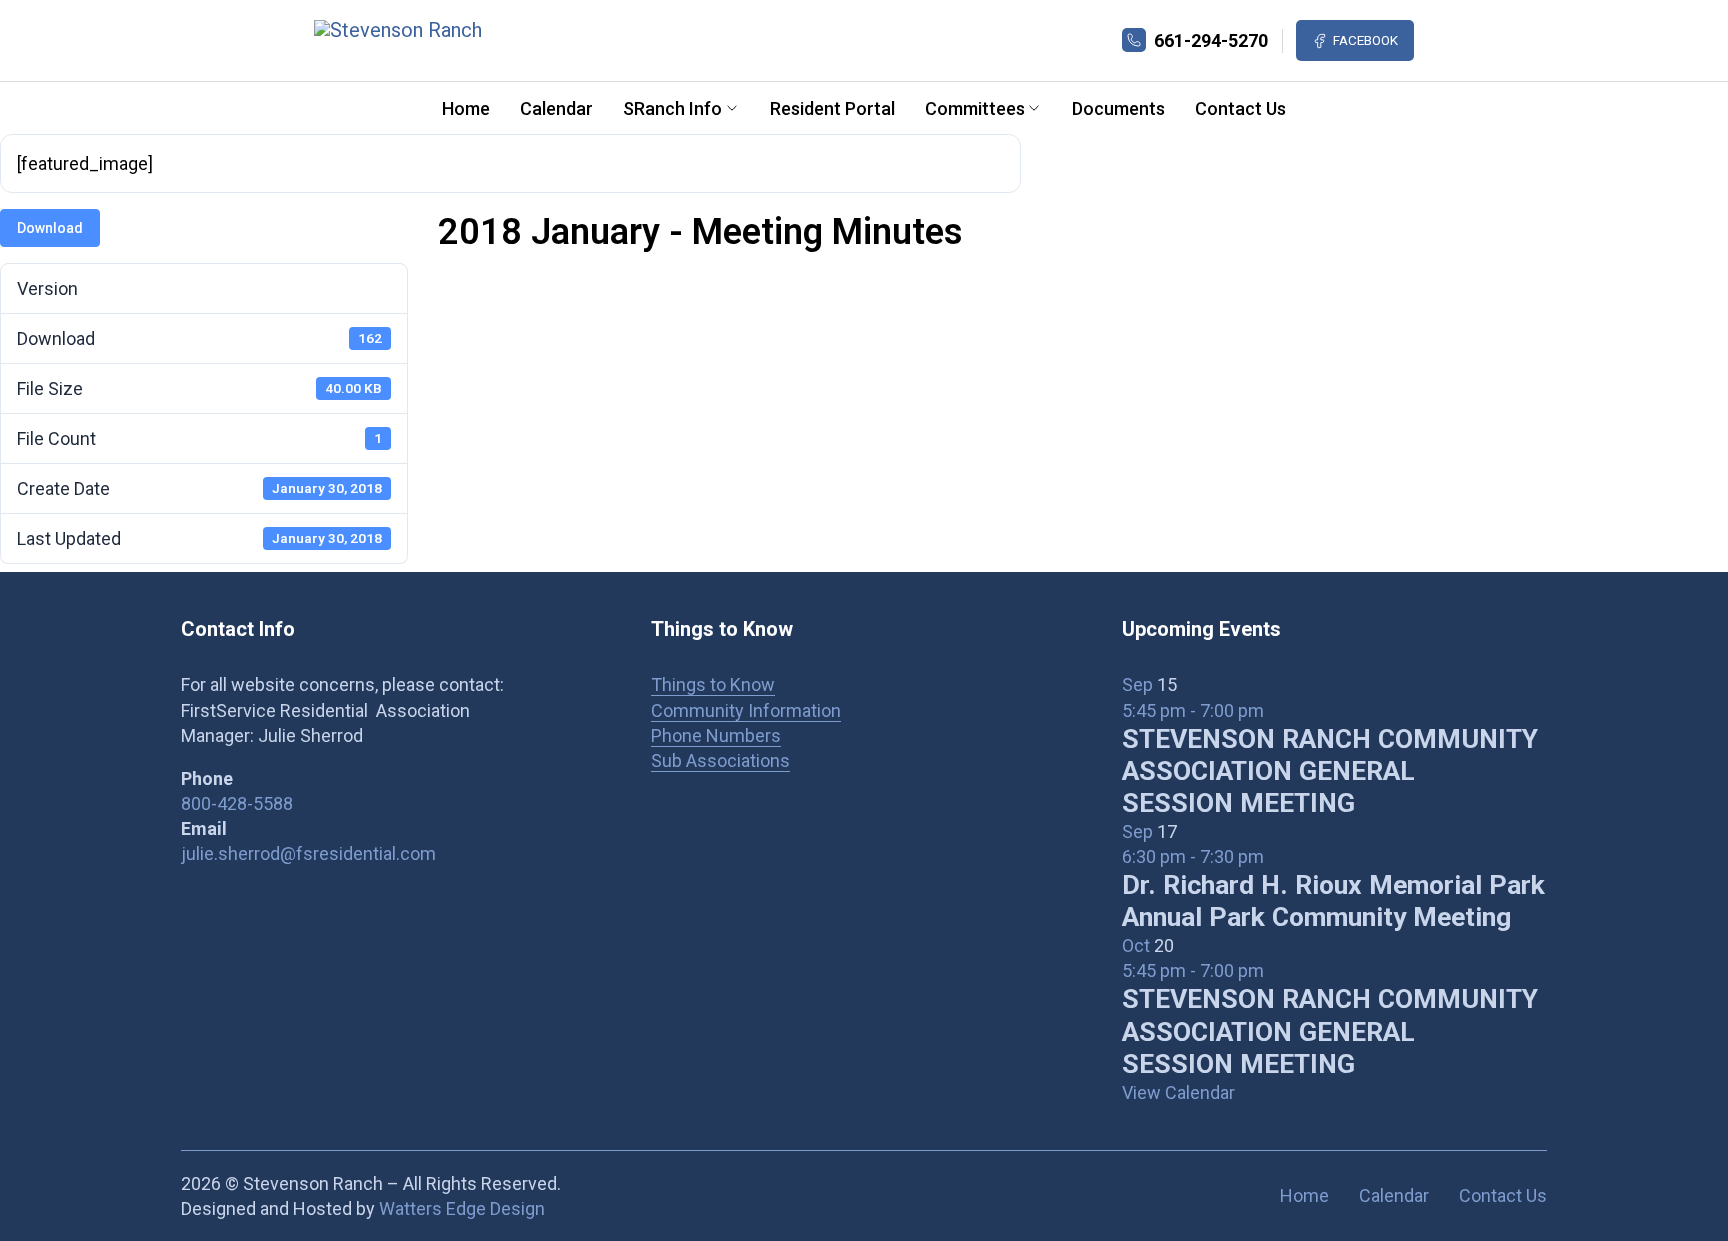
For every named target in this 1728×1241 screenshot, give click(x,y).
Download (50, 228)
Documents (1118, 108)
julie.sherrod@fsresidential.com (308, 853)
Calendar (556, 108)
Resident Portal (832, 108)
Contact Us (1240, 108)
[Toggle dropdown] (732, 108)
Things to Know (713, 684)
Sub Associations (720, 760)
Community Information (746, 710)
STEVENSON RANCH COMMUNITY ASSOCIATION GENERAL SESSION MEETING (1330, 771)
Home (466, 108)
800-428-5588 (237, 803)
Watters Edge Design (462, 1208)
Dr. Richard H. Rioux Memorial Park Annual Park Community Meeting (1333, 901)
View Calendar (1178, 1092)
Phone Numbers (716, 735)
